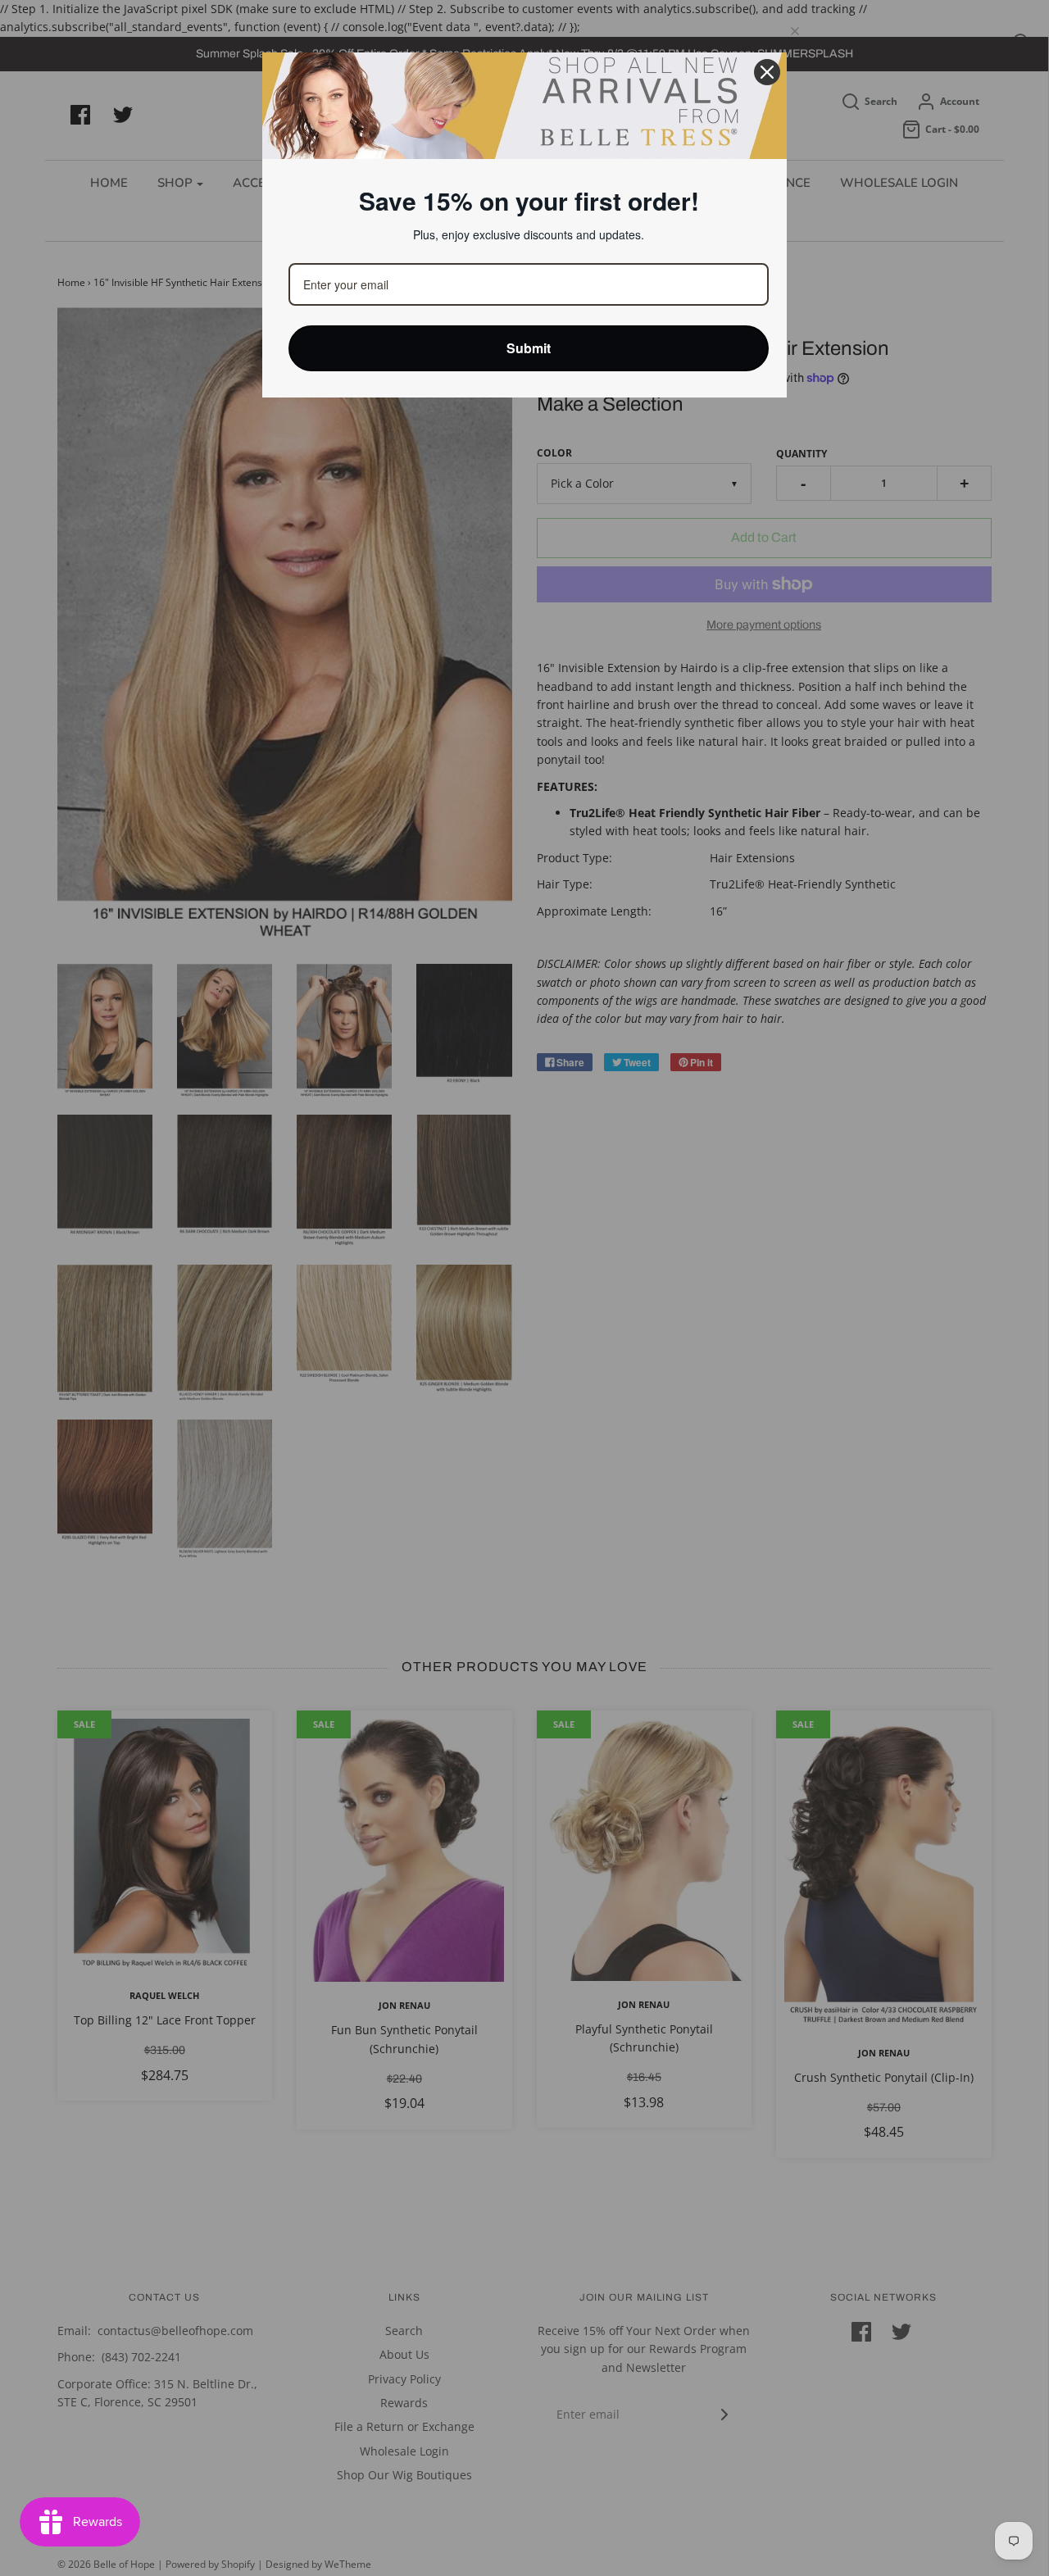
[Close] (767, 72)
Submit (529, 348)
